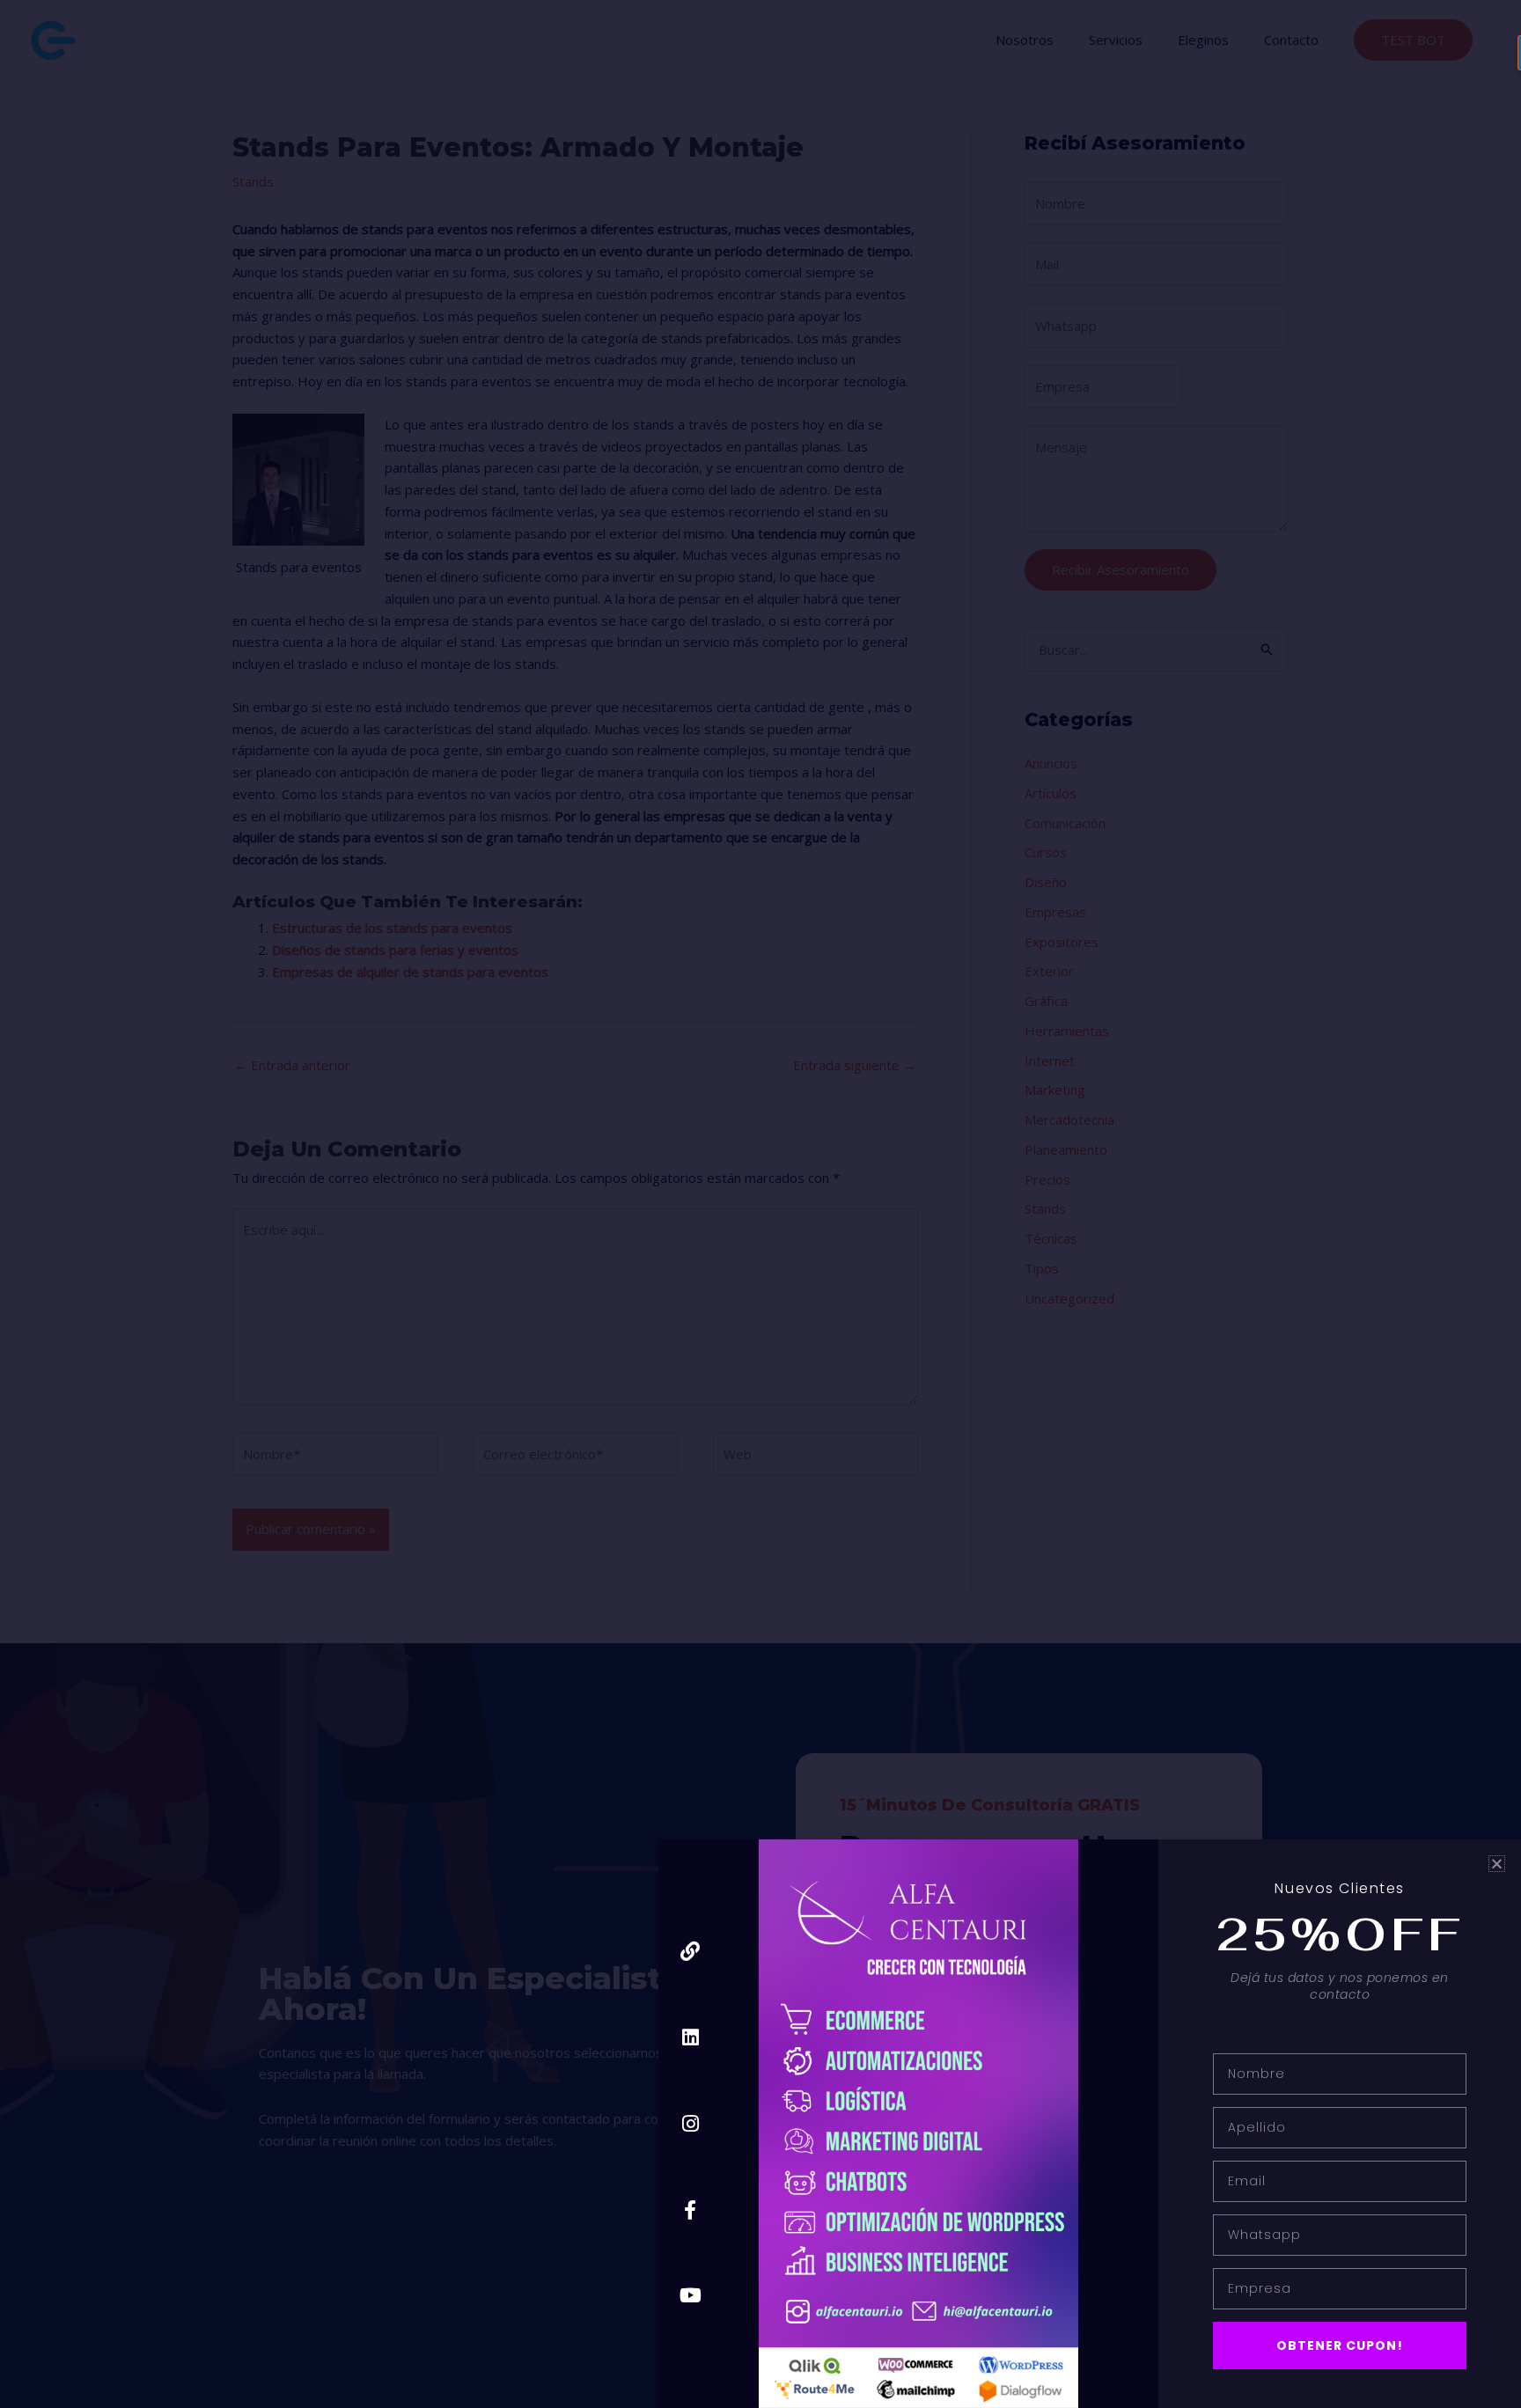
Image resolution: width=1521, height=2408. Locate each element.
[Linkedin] (691, 2038)
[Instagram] (691, 2123)
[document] (760, 1204)
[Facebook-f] (691, 2210)
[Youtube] (691, 2296)
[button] (1497, 1864)
